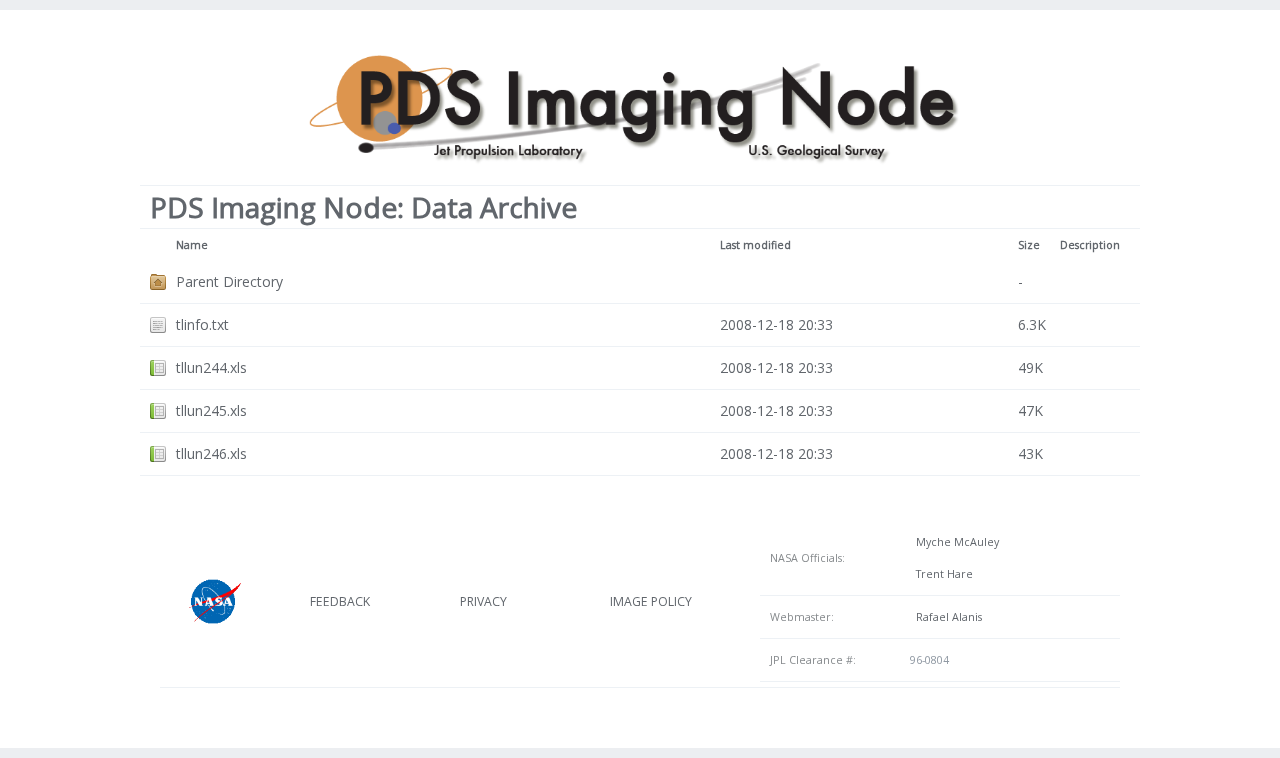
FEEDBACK (340, 601)
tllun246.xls (211, 453)
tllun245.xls (211, 410)
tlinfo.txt (202, 324)
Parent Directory (229, 281)
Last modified (755, 245)
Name (192, 245)
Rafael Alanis (946, 617)
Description (1090, 245)
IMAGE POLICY (651, 601)
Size (1029, 245)
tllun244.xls (211, 367)
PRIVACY (483, 601)
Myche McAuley (954, 542)
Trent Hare (941, 574)
